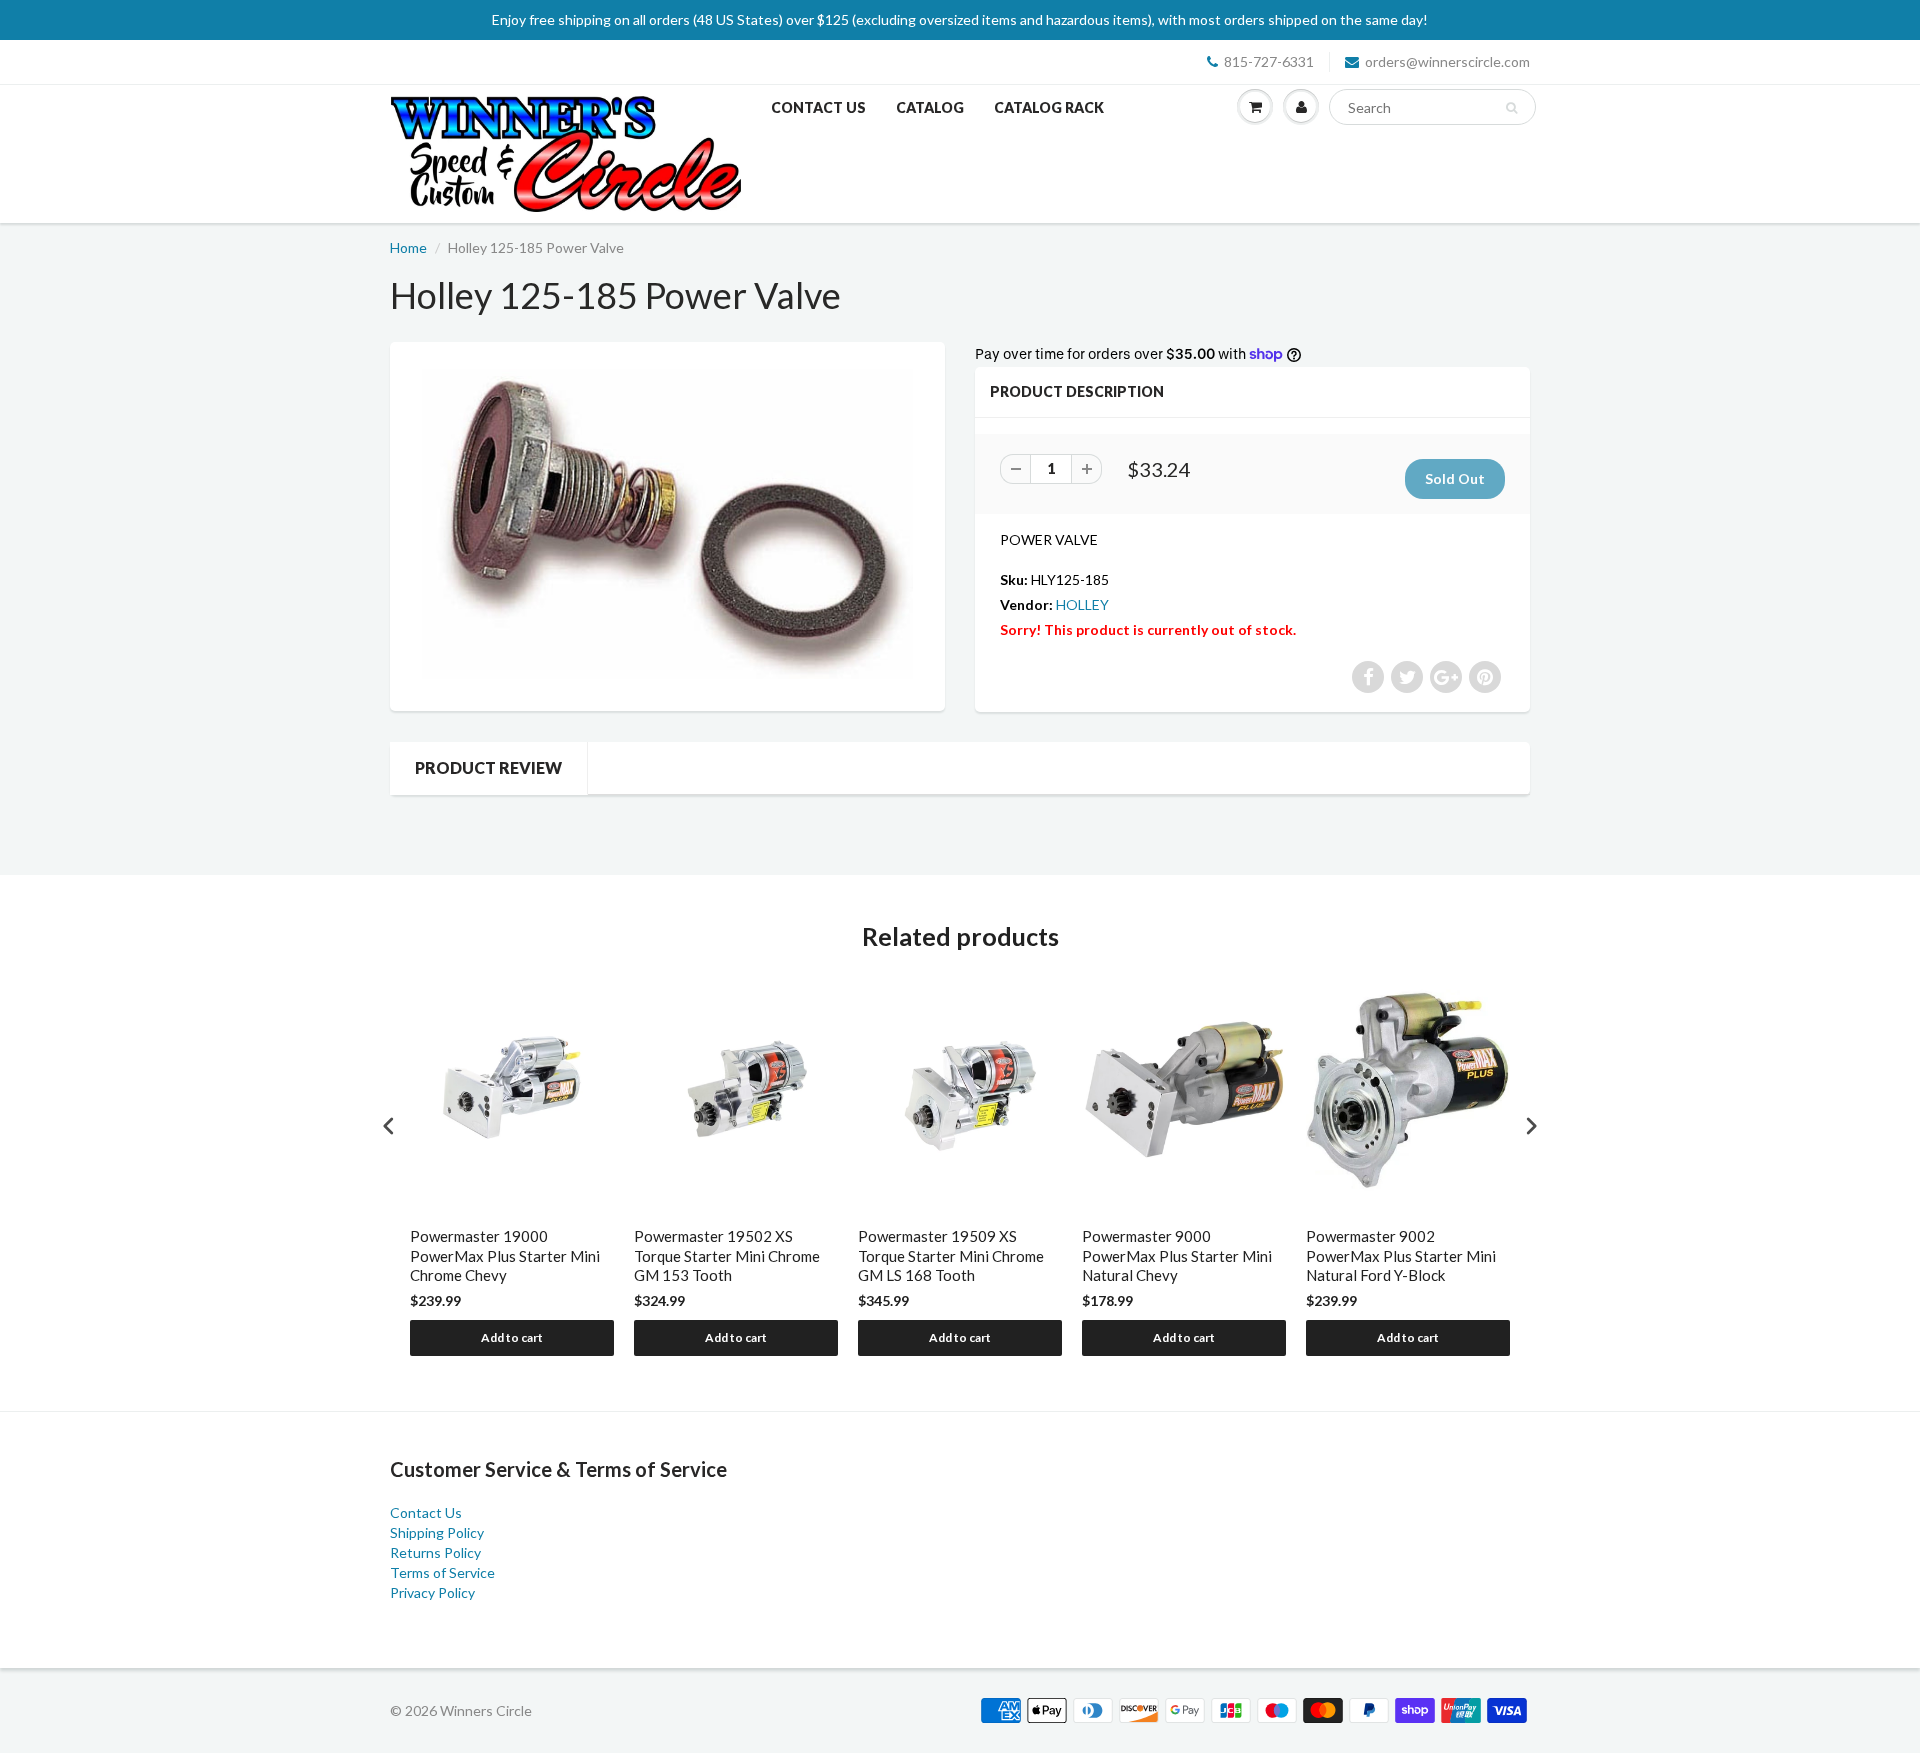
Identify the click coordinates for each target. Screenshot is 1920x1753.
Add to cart (512, 1337)
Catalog (930, 107)
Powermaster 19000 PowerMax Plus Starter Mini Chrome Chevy (505, 1255)
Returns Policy (435, 1552)
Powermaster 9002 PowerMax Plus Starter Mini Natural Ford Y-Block (1401, 1255)
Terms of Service (442, 1572)
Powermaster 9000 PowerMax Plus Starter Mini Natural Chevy (1177, 1255)
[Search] (1511, 108)
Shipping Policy (437, 1532)
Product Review (488, 767)
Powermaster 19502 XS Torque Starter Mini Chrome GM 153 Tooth (727, 1255)
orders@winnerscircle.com (1447, 61)
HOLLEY (1082, 604)
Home (408, 247)
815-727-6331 (1269, 61)
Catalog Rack (1049, 107)
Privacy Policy (432, 1592)
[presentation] (389, 1126)
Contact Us (818, 107)
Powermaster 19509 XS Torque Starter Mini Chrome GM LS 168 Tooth (951, 1255)
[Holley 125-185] (667, 524)
